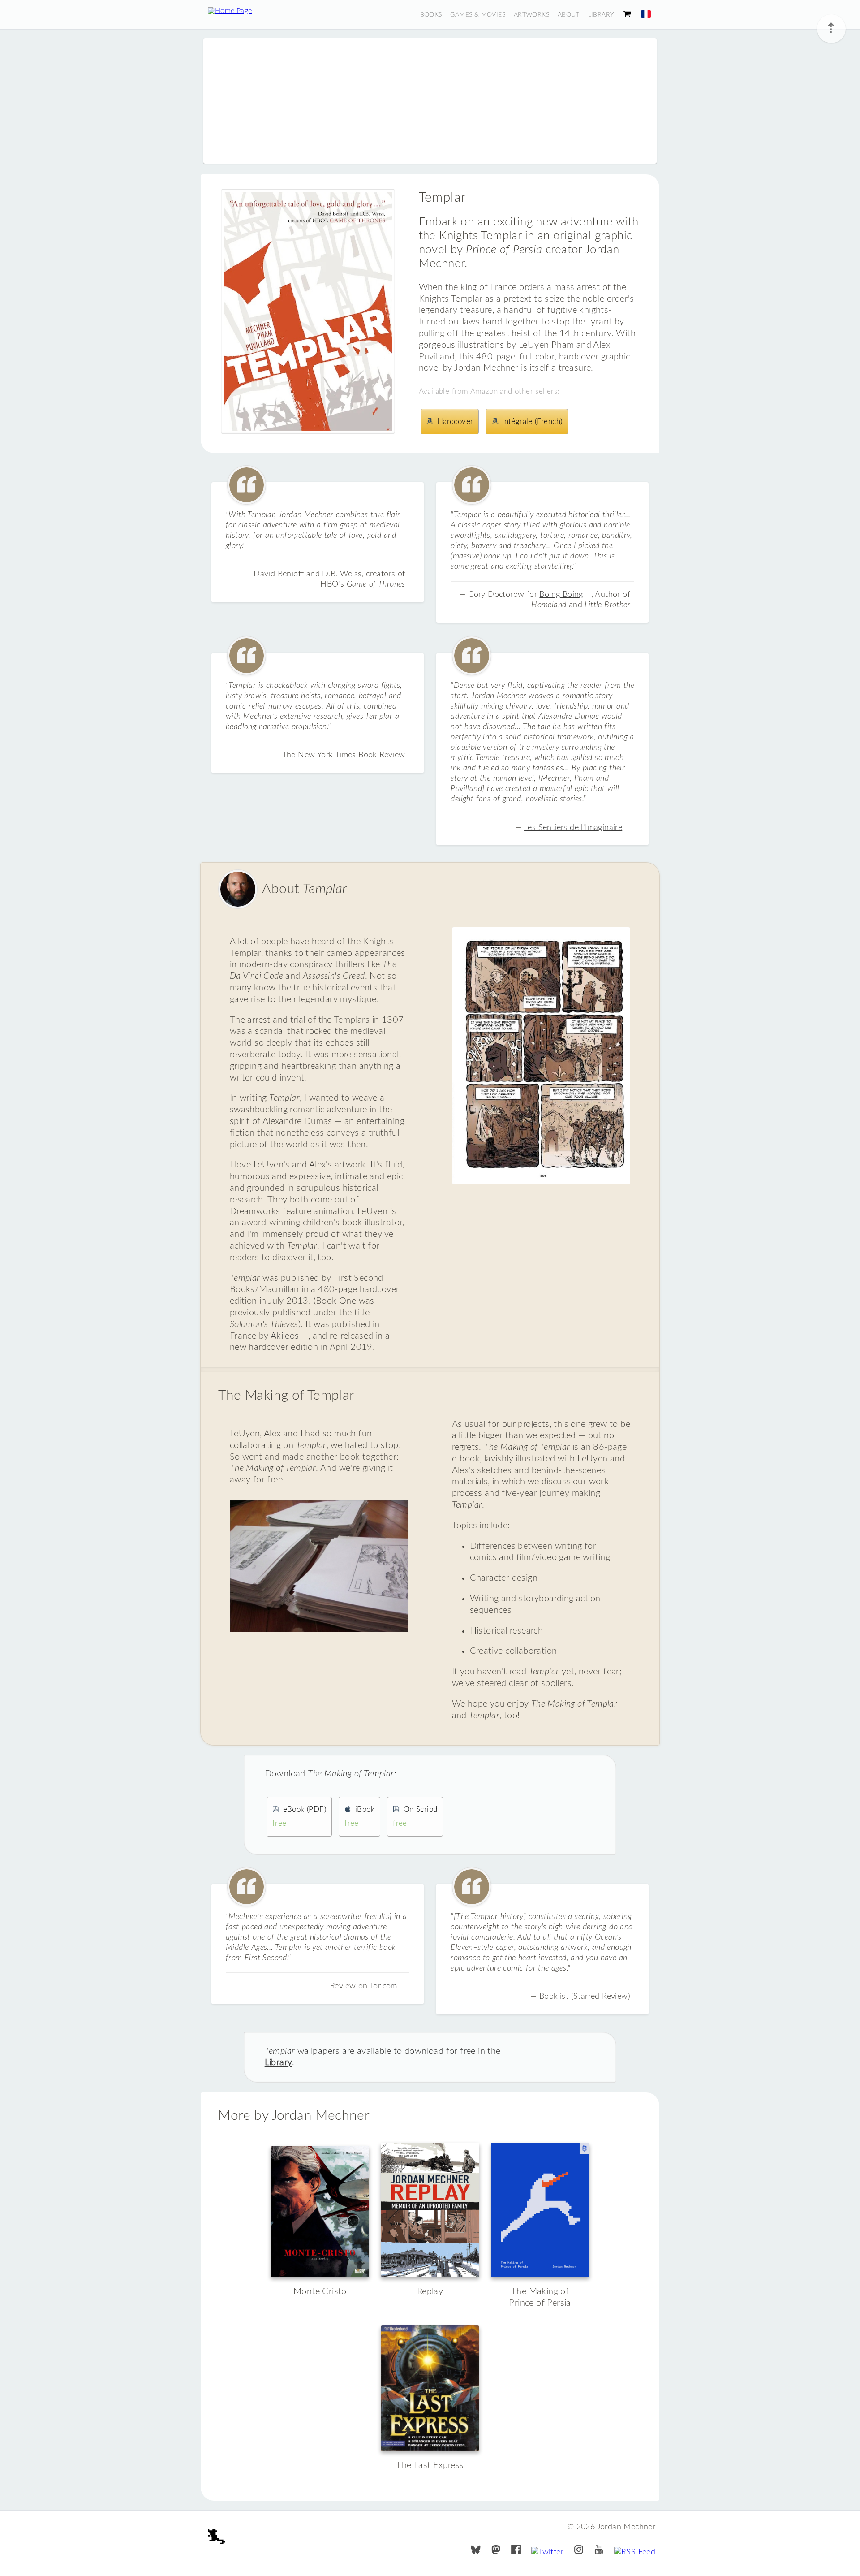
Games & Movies (478, 15)
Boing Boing (561, 594)
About (569, 15)
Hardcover (455, 421)
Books (431, 15)
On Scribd (415, 1817)
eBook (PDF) (299, 1817)
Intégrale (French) (532, 421)
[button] (646, 14)
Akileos (285, 1336)
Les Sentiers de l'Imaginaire (573, 828)
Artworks (531, 15)
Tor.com (383, 1986)
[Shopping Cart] (627, 15)
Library (601, 15)
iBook (359, 1817)
